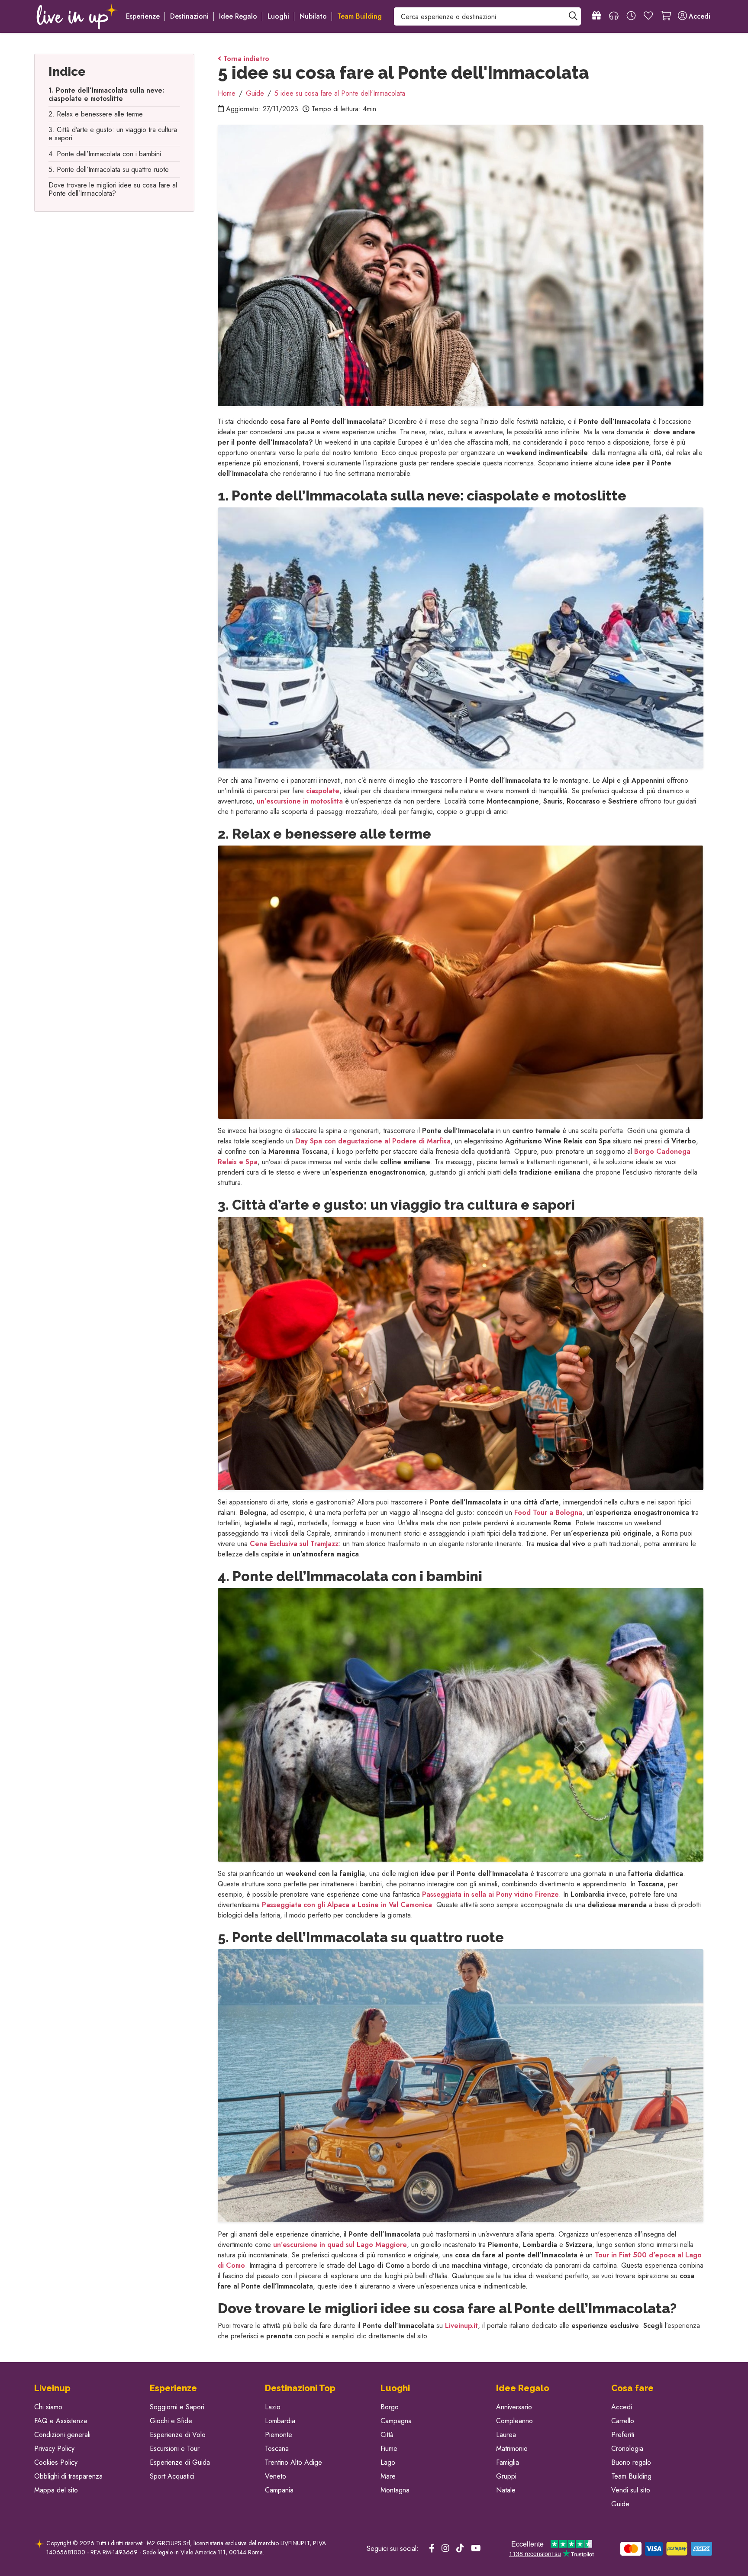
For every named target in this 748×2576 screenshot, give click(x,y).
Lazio (273, 2407)
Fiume (389, 2448)
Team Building (631, 2476)
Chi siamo (48, 2407)
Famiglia (508, 2462)
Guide (620, 2504)
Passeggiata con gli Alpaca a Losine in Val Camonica (347, 1905)
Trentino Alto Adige (293, 2462)
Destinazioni (189, 16)
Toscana (277, 2448)
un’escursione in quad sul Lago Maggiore (340, 2245)
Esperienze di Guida (180, 2462)
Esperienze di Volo (178, 2435)
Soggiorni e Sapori (177, 2407)
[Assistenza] (614, 16)
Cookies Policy (56, 2462)
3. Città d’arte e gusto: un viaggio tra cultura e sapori (113, 134)
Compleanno (514, 2421)
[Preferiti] (648, 16)
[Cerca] (573, 16)
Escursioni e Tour (175, 2448)
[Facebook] (432, 2549)
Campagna (396, 2421)
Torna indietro (245, 59)
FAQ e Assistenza (61, 2421)
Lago (388, 2462)
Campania (279, 2490)
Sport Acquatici (172, 2476)
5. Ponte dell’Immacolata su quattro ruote (109, 169)
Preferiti (623, 2435)
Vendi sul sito (631, 2490)
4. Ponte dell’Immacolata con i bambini (105, 154)
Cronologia (627, 2448)
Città (387, 2435)
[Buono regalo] (596, 16)
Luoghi (278, 16)
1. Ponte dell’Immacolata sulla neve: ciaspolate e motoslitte (106, 94)
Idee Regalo (238, 16)
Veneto (276, 2476)
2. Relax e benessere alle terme (96, 114)
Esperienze (143, 16)
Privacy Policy (54, 2448)
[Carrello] (666, 16)
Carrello (623, 2421)
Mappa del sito (56, 2490)
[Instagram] (445, 2549)
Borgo (390, 2407)
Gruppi (506, 2476)
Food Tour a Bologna (548, 1512)
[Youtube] (476, 2549)
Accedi (622, 2407)
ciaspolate (323, 791)
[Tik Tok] (460, 2549)
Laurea (506, 2435)
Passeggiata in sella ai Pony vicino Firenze (490, 1894)
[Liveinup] (77, 16)
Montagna (395, 2490)
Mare (388, 2476)
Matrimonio (512, 2448)
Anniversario (514, 2407)
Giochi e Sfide (171, 2421)
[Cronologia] (631, 16)
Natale (506, 2490)
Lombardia (280, 2421)
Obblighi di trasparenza (68, 2476)
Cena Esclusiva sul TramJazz (294, 1544)
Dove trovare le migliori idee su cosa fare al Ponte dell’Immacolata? (113, 189)
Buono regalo (631, 2462)
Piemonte (279, 2435)
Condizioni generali (62, 2435)
